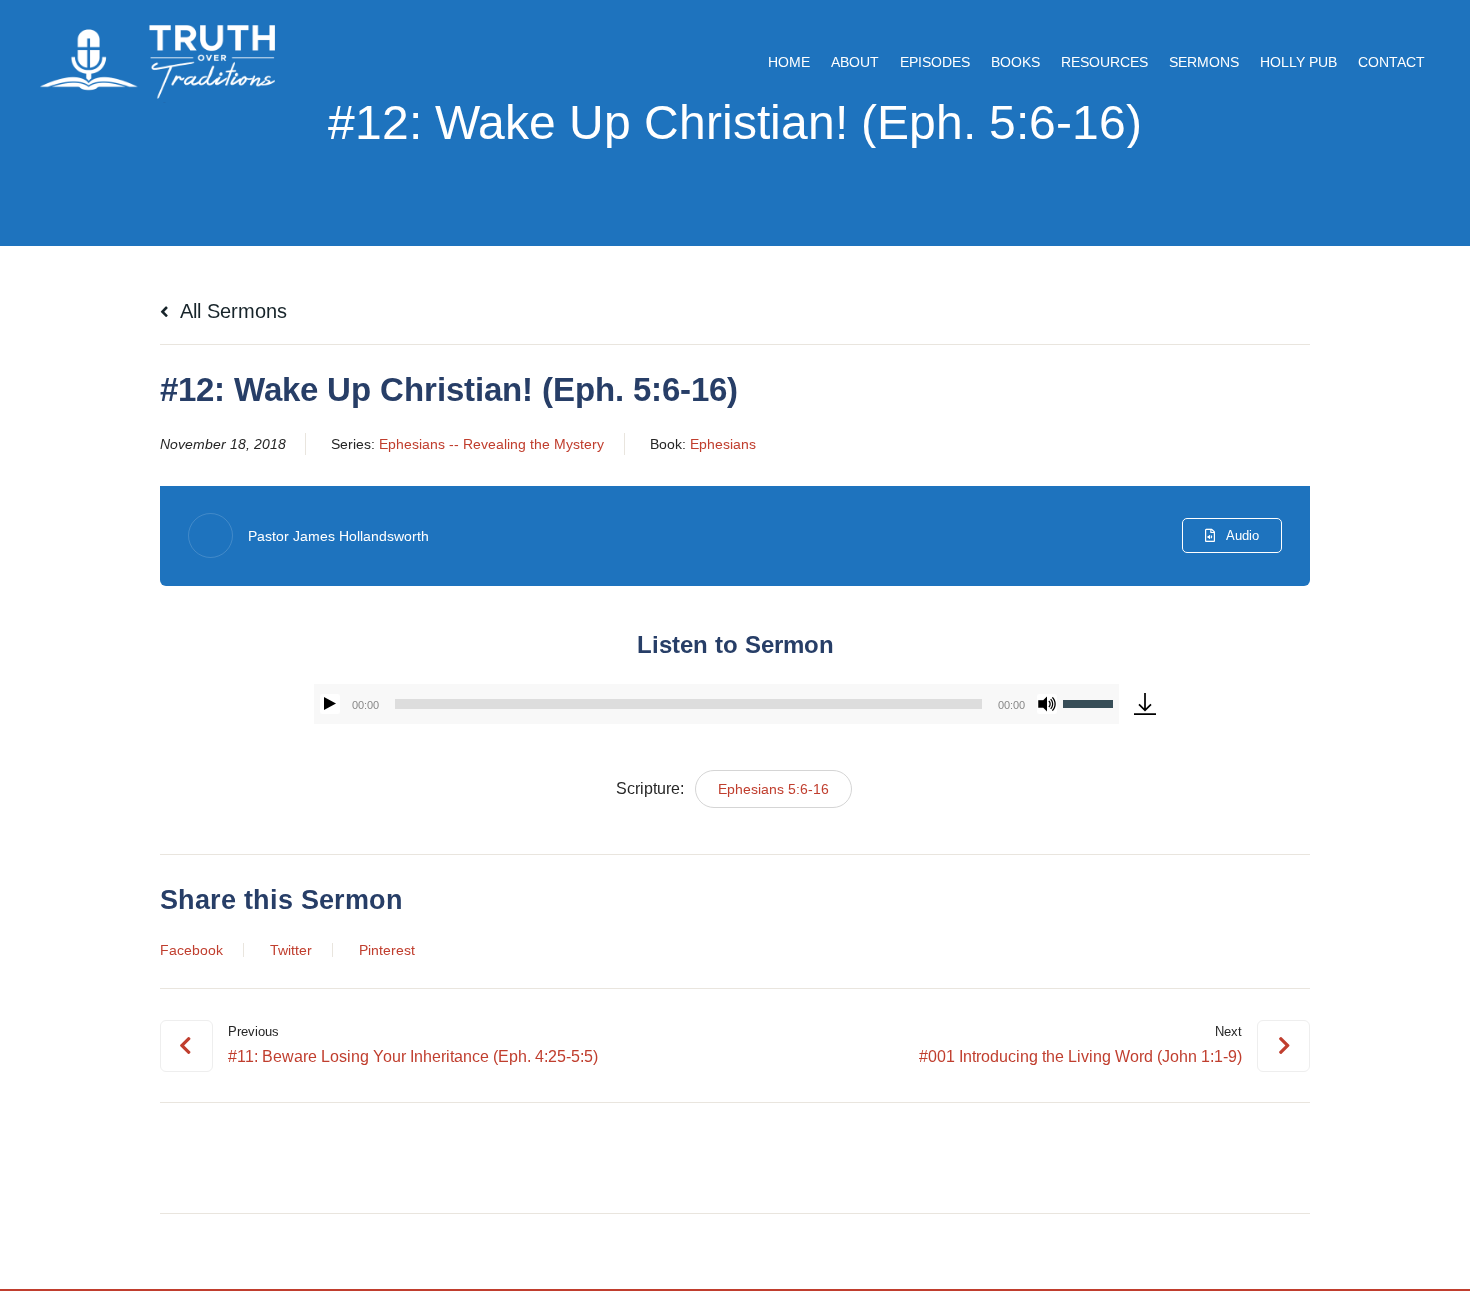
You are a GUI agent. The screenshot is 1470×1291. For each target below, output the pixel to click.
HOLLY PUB (1298, 62)
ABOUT (855, 62)
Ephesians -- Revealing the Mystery (491, 444)
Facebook (191, 950)
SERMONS (1204, 62)
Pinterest (387, 950)
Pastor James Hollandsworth (338, 536)
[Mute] (1047, 704)
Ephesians (723, 444)
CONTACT (1391, 62)
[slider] (1091, 702)
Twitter (291, 950)
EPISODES (935, 62)
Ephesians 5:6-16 (773, 789)
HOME (789, 62)
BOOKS (1015, 62)
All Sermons (231, 311)
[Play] (330, 704)
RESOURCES (1104, 62)
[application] (716, 704)
